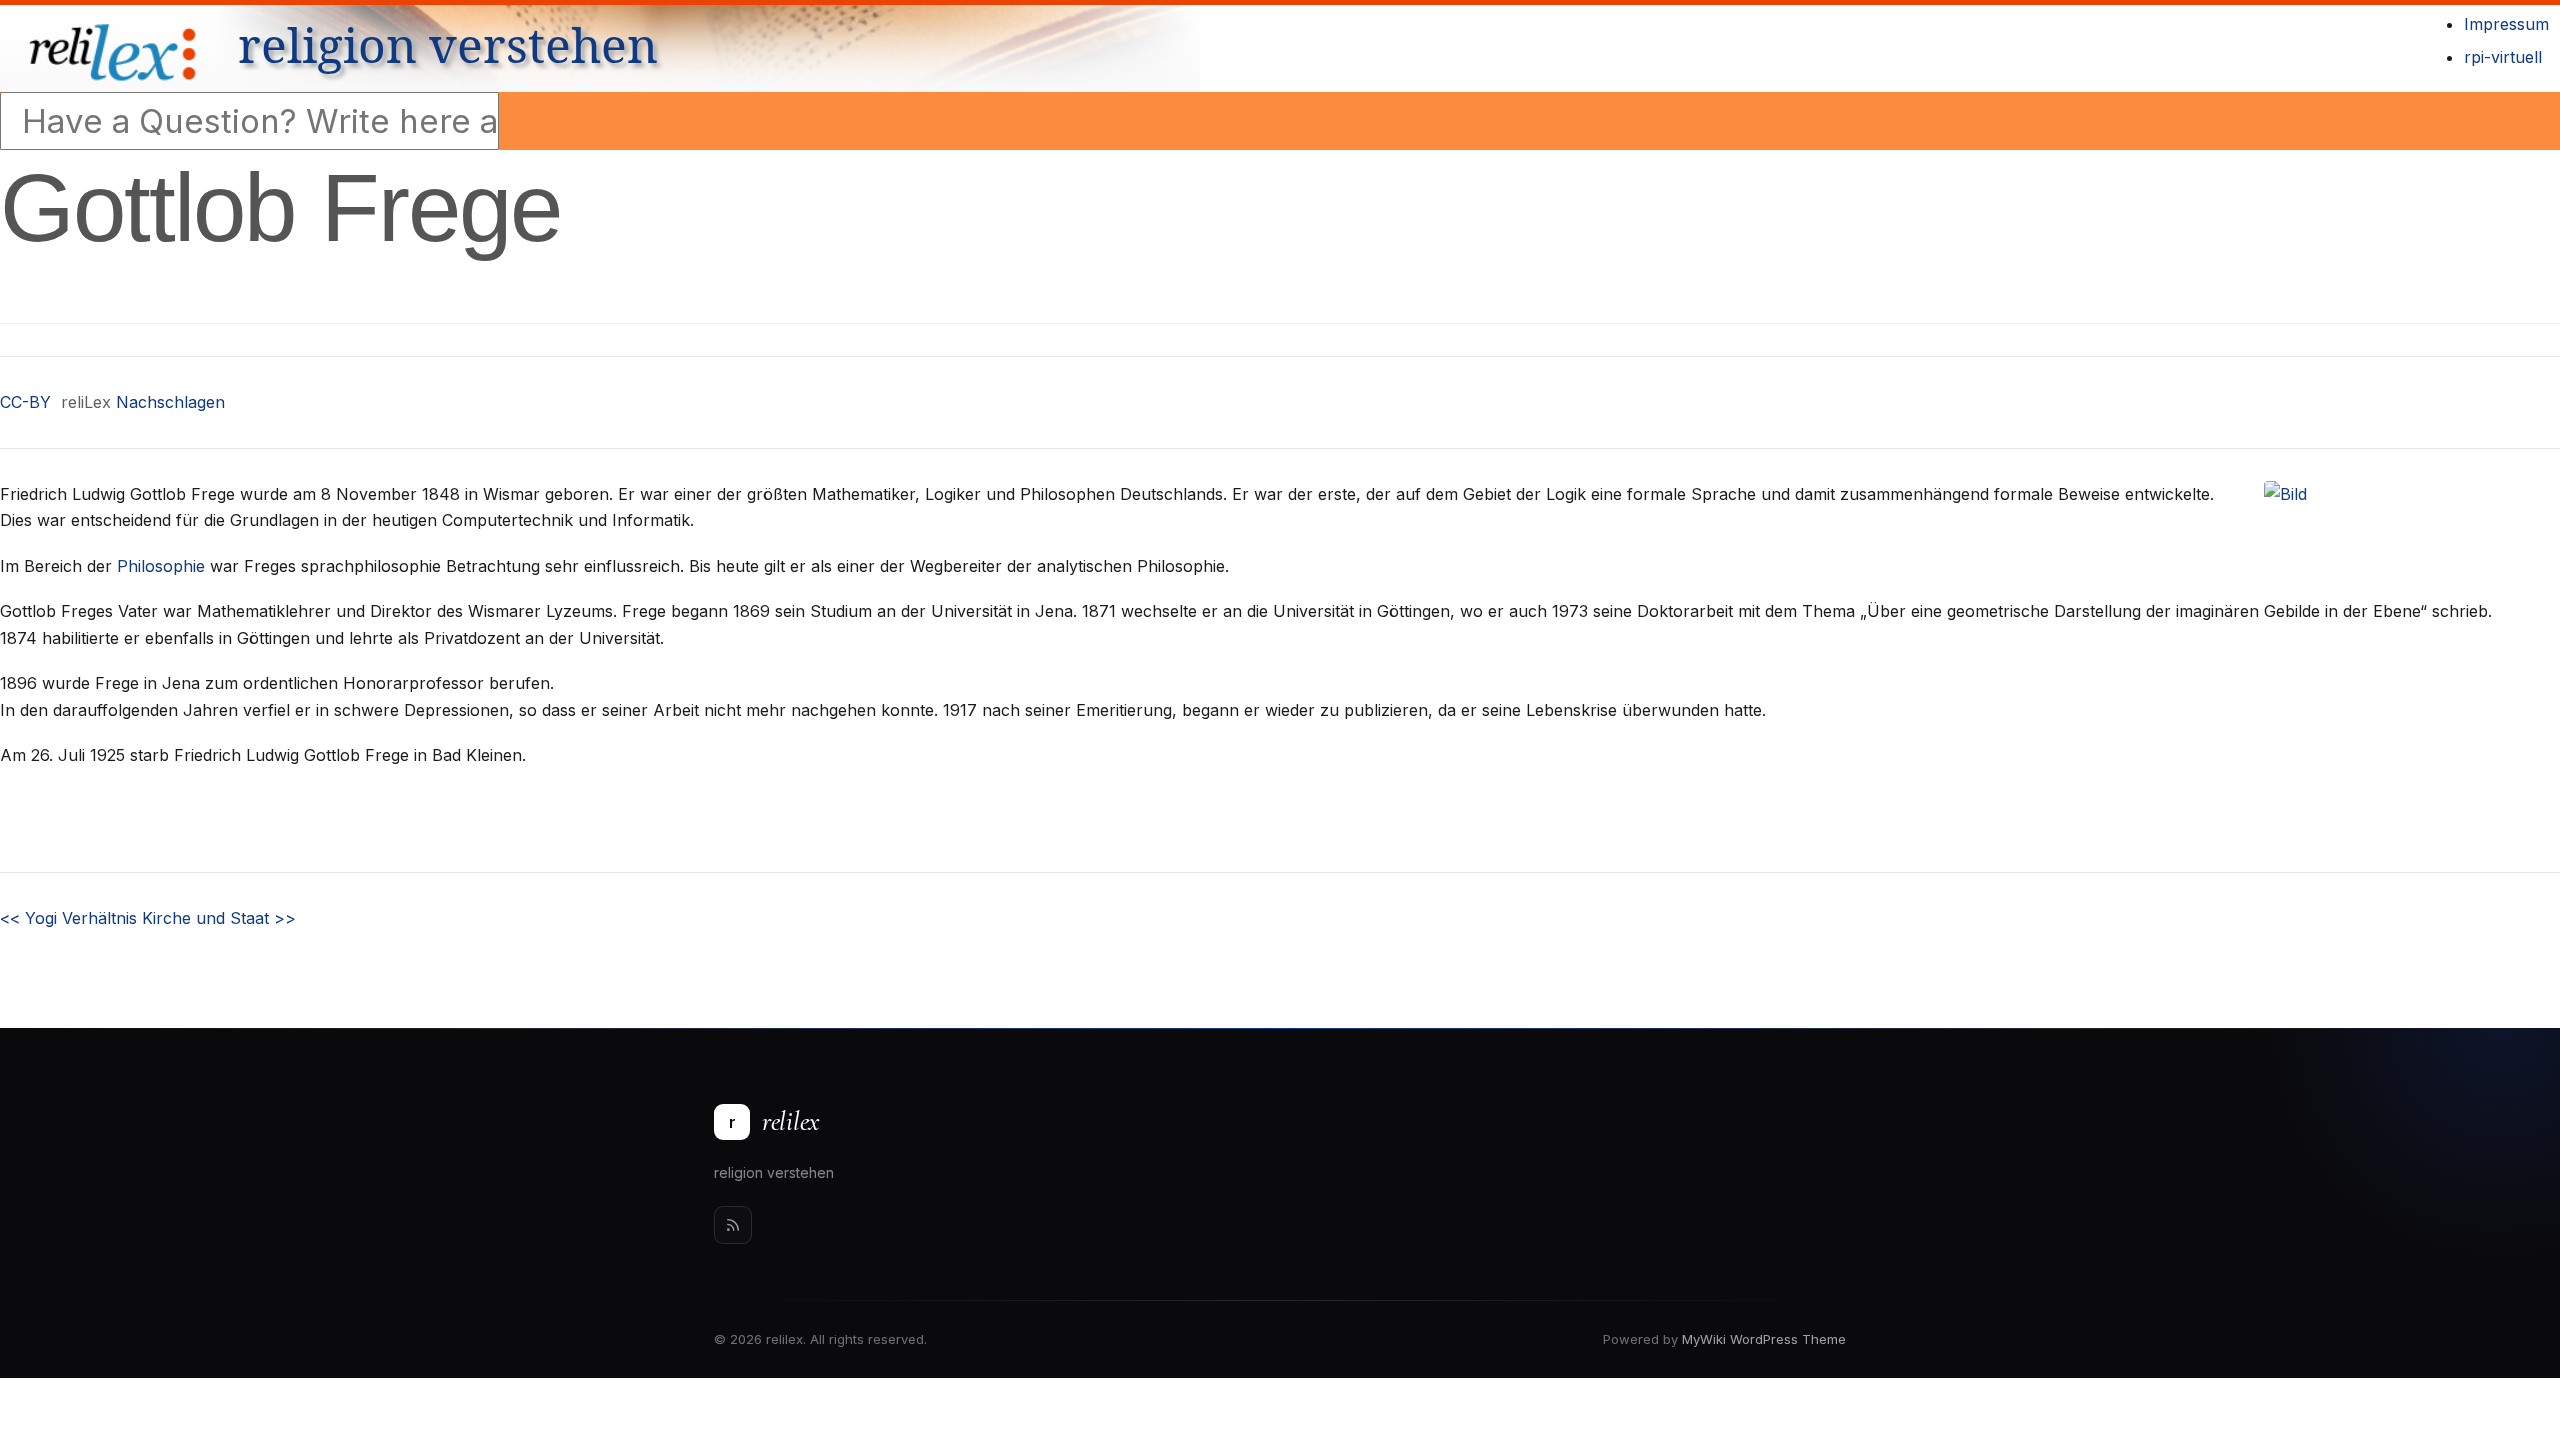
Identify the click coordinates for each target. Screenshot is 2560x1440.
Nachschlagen (170, 402)
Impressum (2506, 24)
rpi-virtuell (2503, 57)
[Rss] (733, 1225)
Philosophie (161, 566)
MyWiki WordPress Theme (1764, 1339)
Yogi (28, 918)
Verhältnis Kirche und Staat (179, 918)
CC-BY (25, 402)
